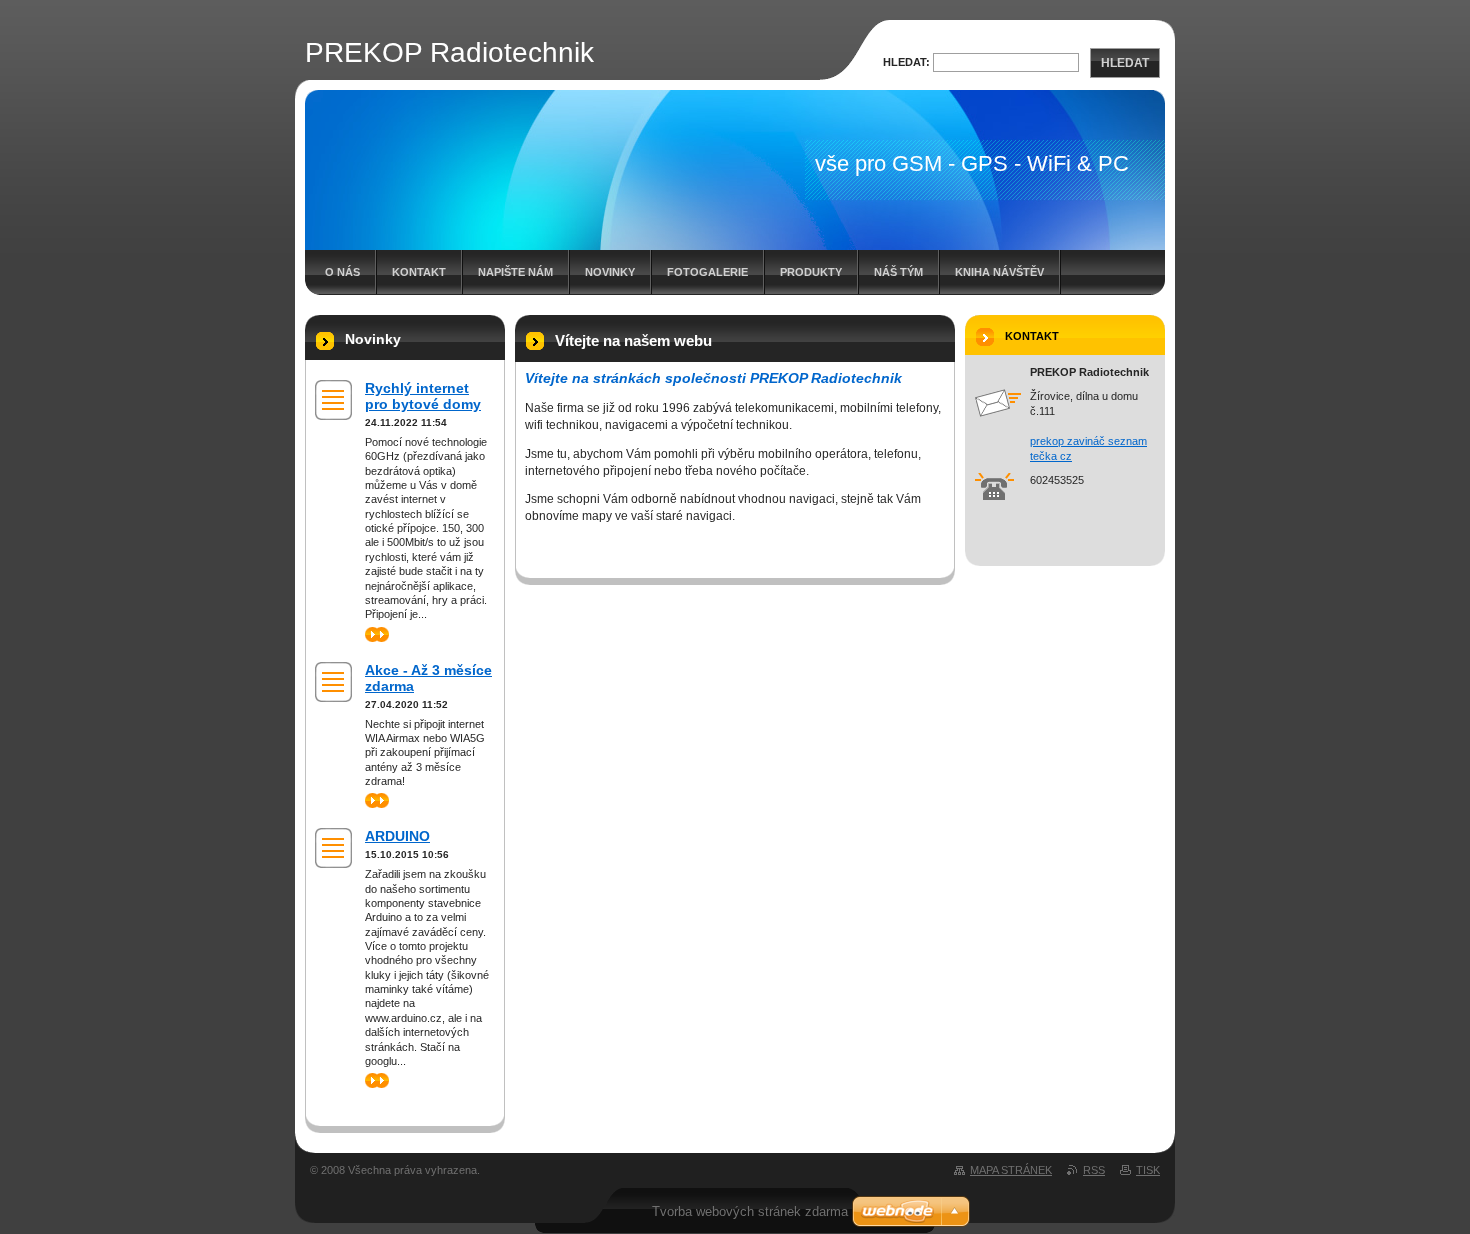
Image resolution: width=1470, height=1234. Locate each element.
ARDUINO (397, 836)
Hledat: (906, 62)
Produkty (811, 272)
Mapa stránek (1011, 1170)
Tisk (1148, 1170)
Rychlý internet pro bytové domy (423, 396)
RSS (1094, 1170)
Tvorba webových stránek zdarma (750, 1211)
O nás (342, 272)
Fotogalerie (707, 272)
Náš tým (898, 272)
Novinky (610, 272)
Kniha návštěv (999, 272)
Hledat (1125, 63)
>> (371, 634)
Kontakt (419, 272)
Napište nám (515, 272)
